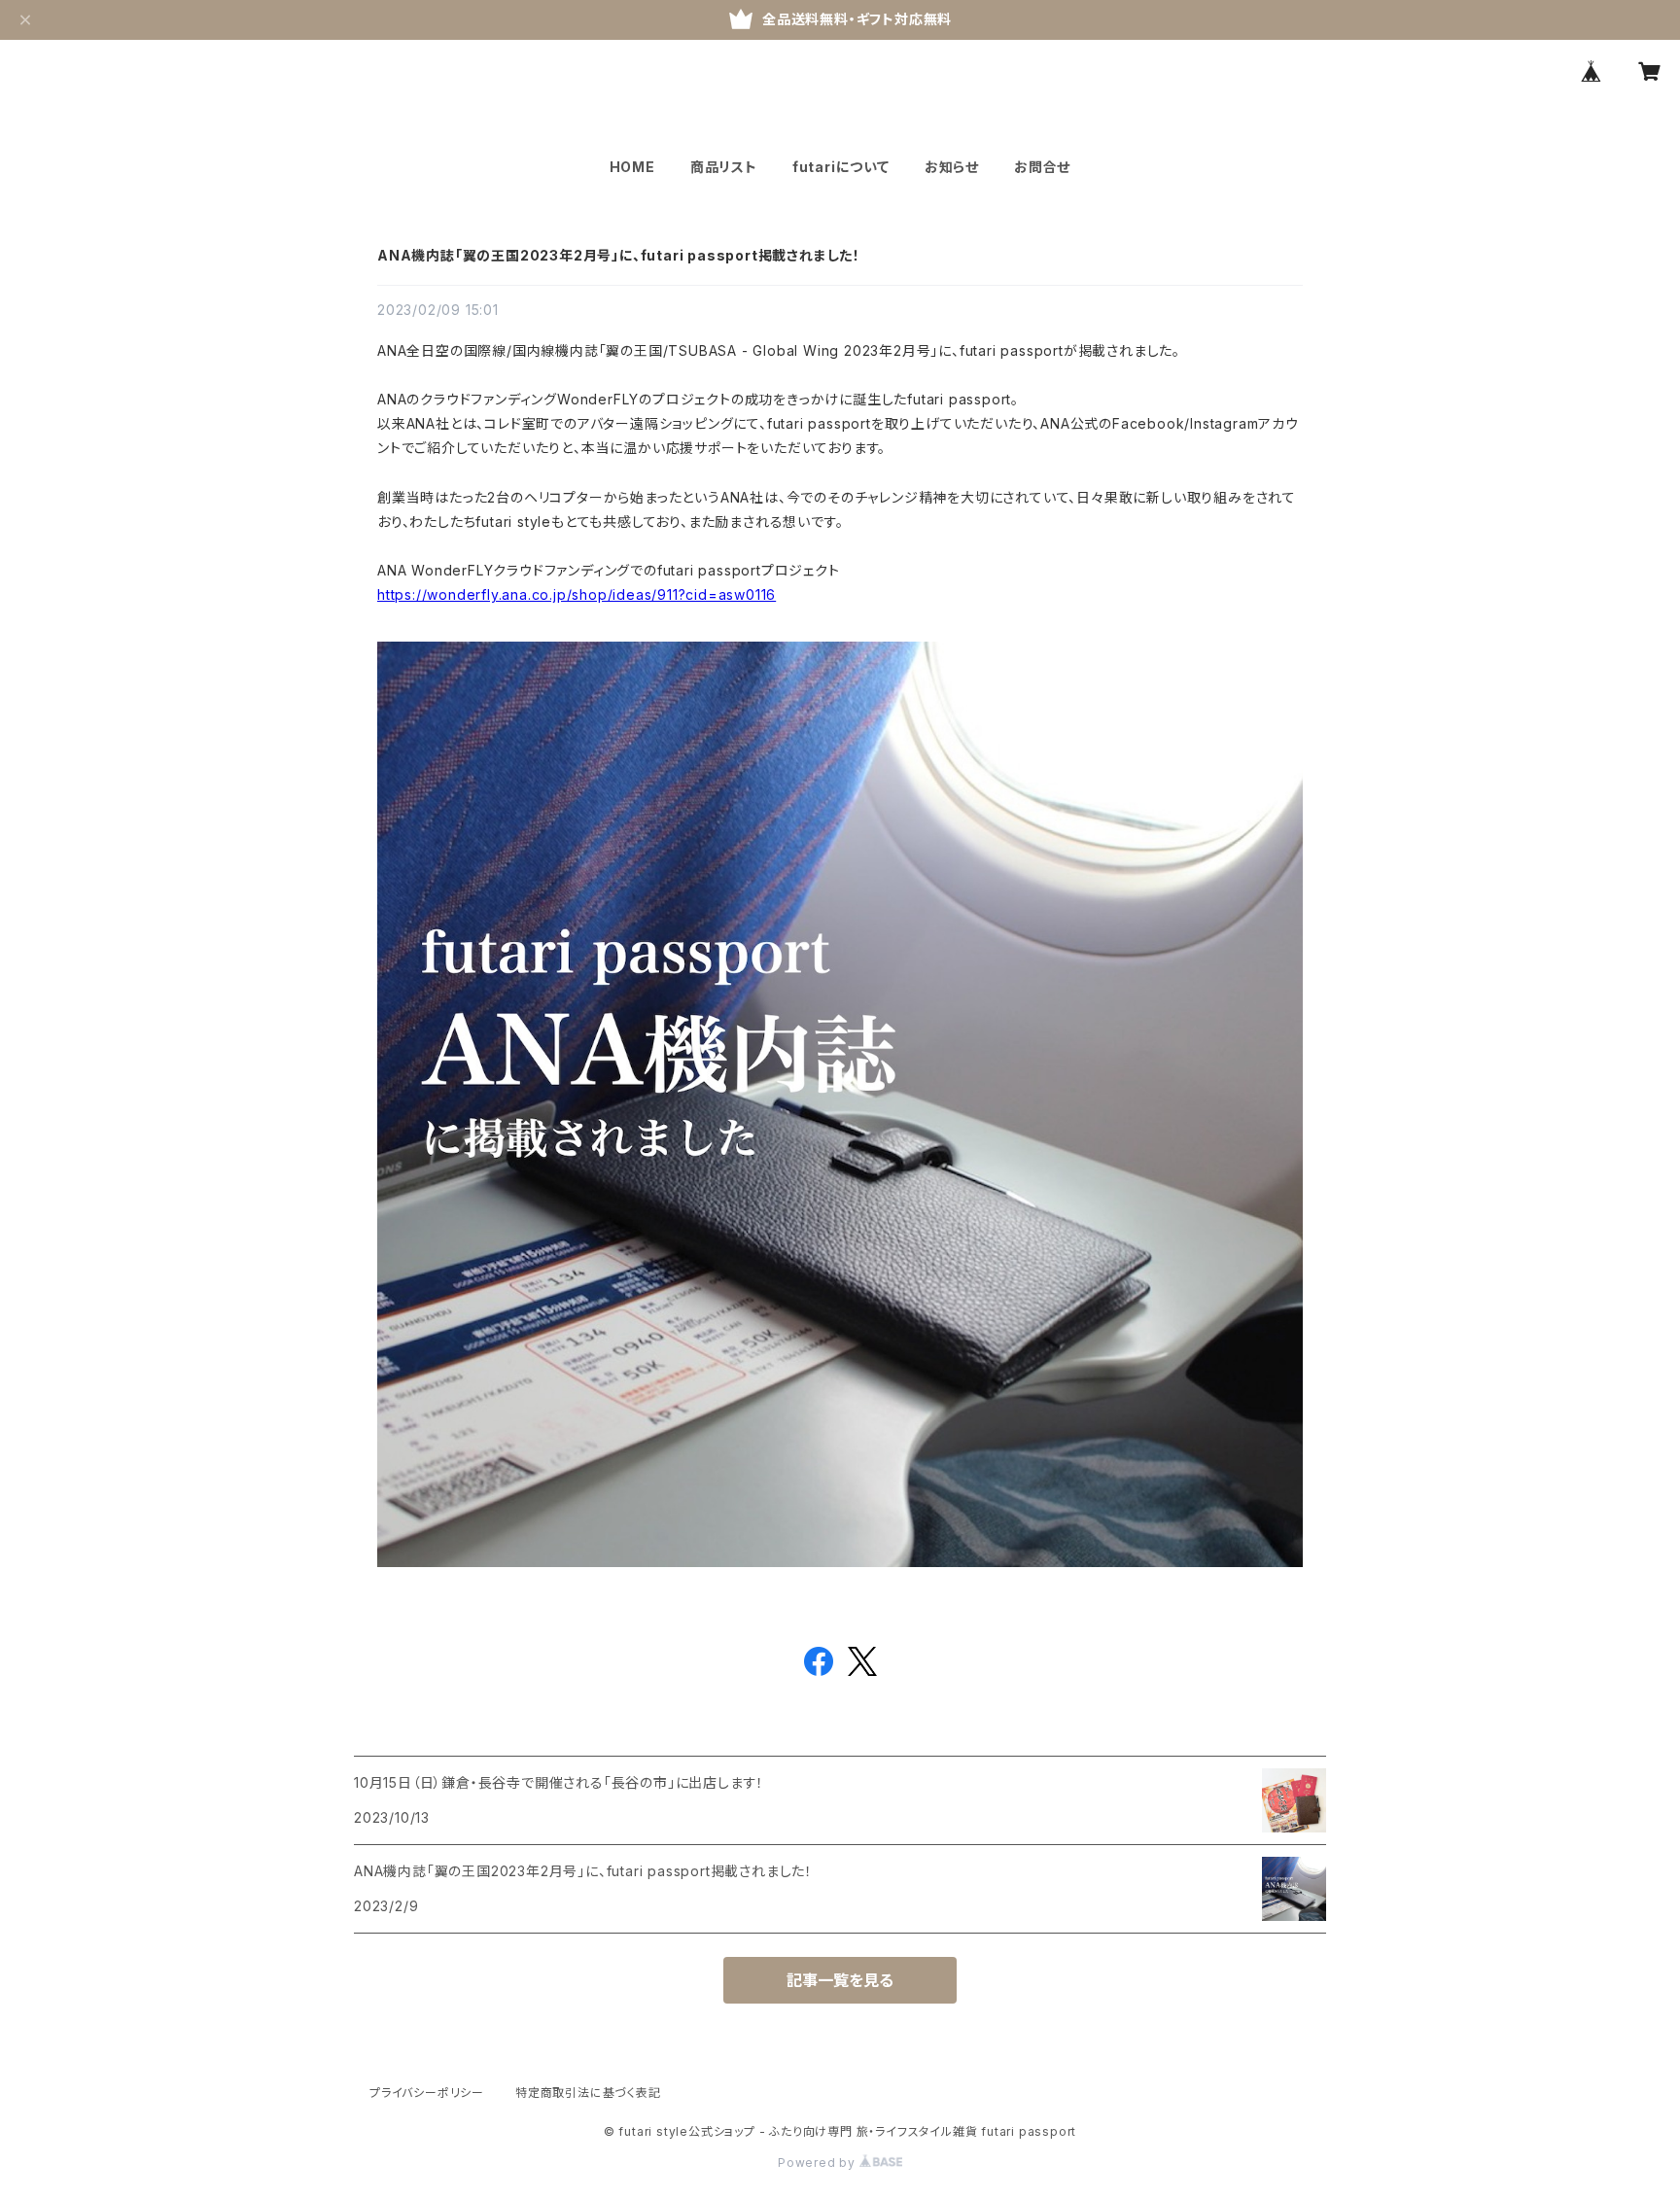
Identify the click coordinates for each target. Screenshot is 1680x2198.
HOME (632, 167)
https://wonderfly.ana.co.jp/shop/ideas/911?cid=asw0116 (577, 594)
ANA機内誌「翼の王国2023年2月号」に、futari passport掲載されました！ (619, 255)
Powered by (819, 2163)
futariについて (841, 167)
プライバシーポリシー (427, 2093)
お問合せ (1042, 167)
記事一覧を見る (840, 1980)
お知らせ (952, 167)
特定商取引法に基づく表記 (588, 2093)
